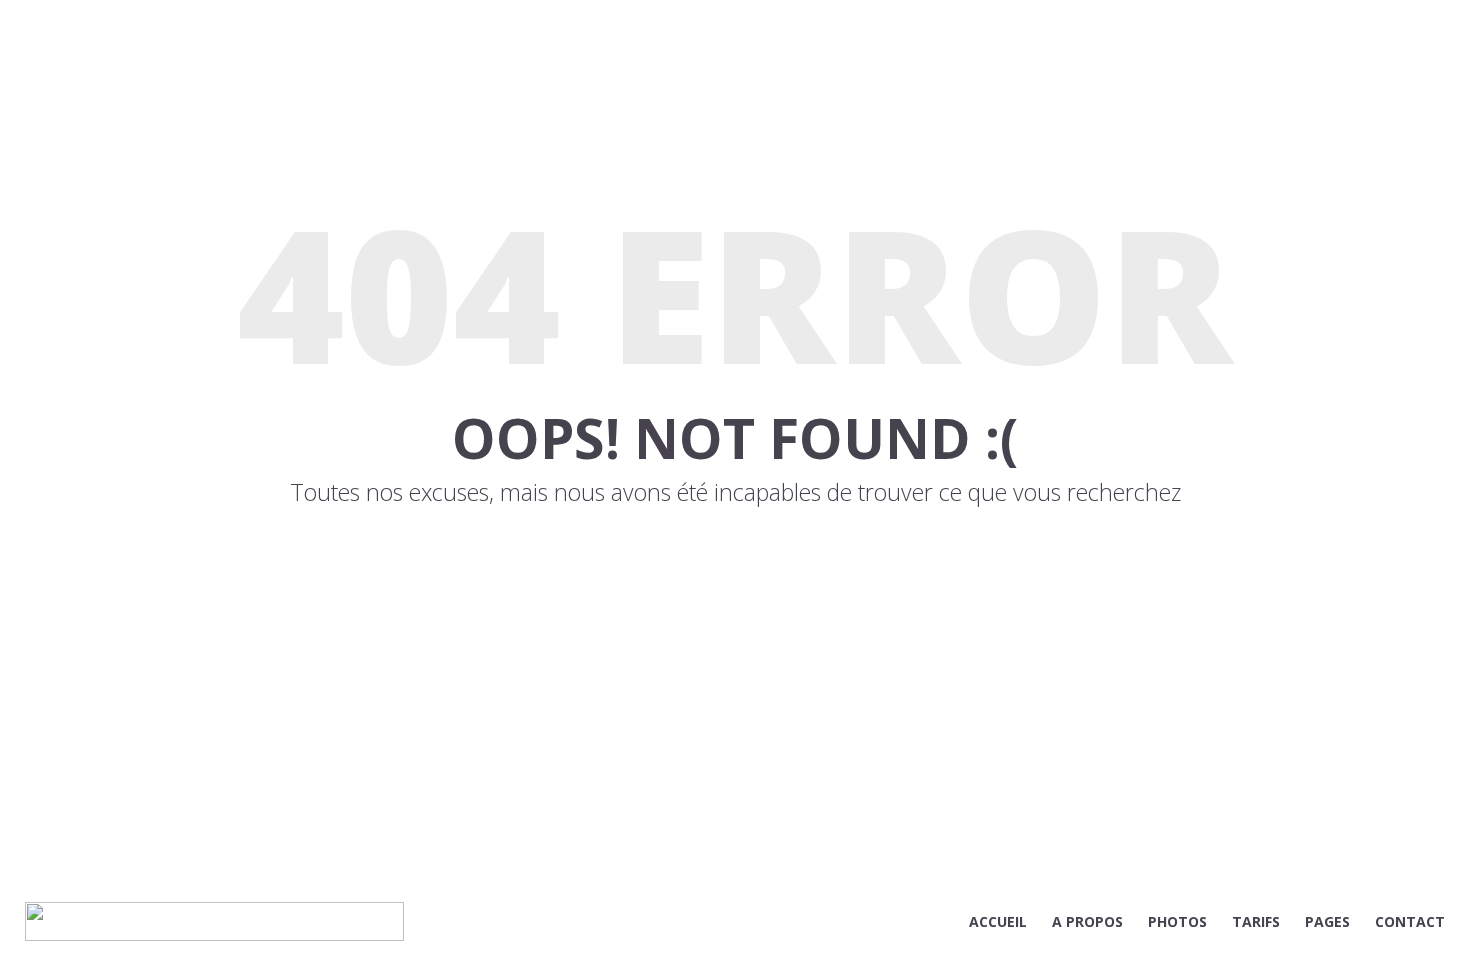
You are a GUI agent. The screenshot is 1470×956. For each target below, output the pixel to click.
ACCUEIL (998, 921)
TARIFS (1256, 921)
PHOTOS (1177, 921)
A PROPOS (1087, 921)
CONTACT (1410, 921)
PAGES (1327, 921)
